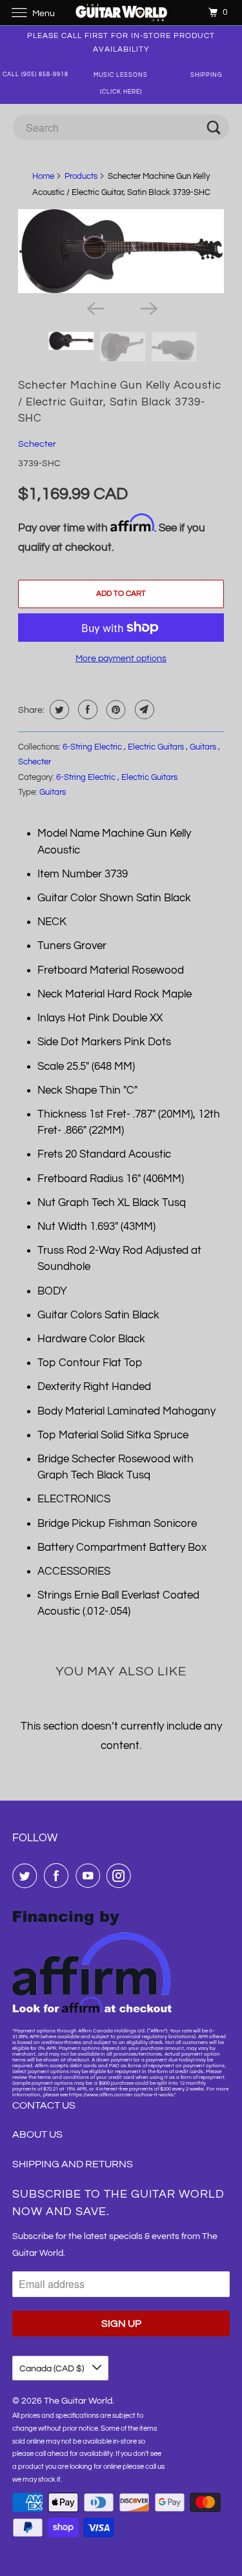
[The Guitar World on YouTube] (90, 1876)
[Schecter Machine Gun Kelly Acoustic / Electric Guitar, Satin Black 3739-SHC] (121, 251)
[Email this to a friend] (143, 710)
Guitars (204, 747)
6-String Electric (93, 747)
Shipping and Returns (73, 2164)
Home (43, 176)
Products (81, 176)
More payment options (121, 659)
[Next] (148, 307)
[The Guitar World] (121, 13)
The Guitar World (78, 2401)
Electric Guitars (157, 747)
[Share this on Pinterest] (115, 710)
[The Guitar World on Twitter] (27, 1876)
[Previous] (94, 307)
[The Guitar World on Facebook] (59, 1876)
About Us (37, 2134)
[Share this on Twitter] (58, 710)
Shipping (207, 75)
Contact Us (44, 2105)
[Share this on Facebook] (86, 710)
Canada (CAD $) (53, 2369)
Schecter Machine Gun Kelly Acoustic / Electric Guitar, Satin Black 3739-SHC (120, 402)
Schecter (37, 444)
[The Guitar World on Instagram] (121, 1876)
